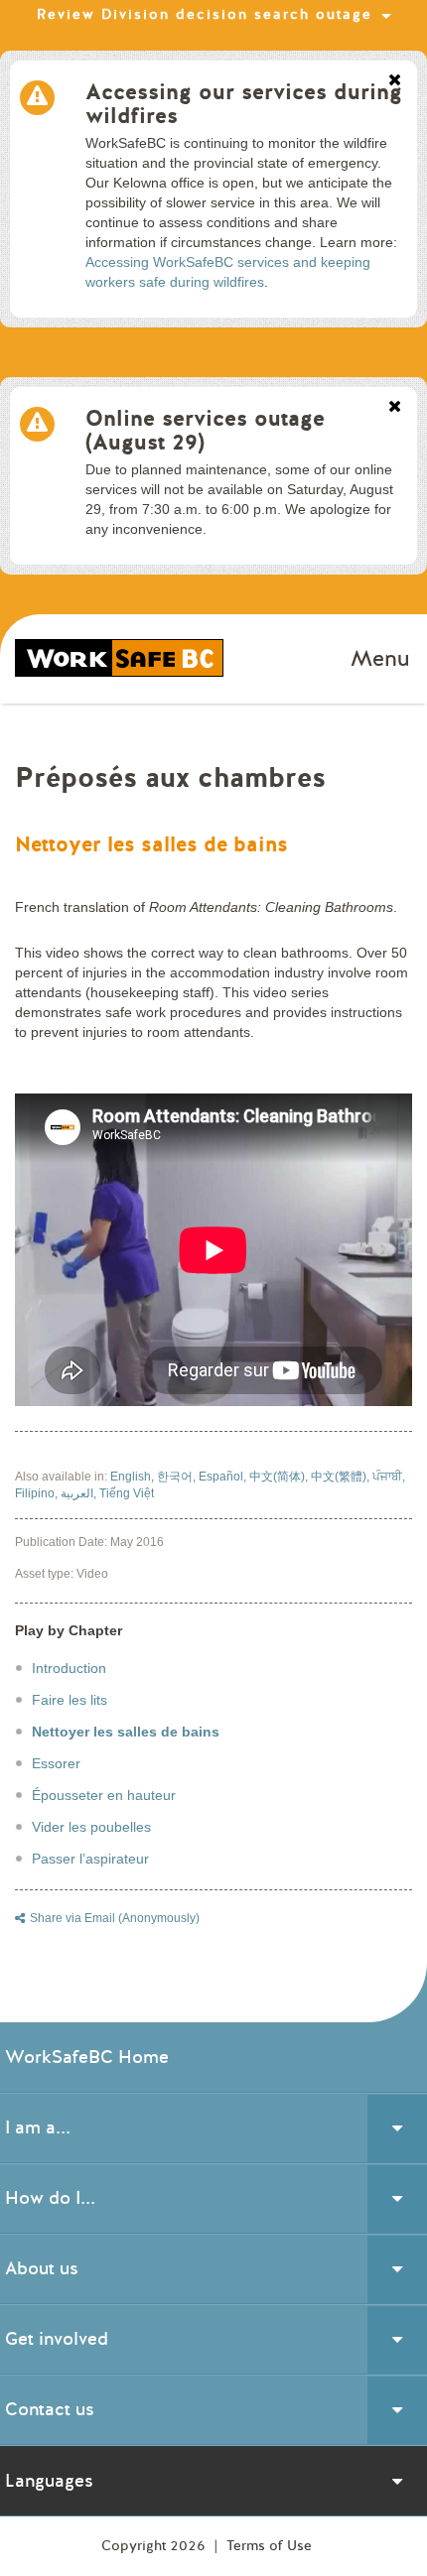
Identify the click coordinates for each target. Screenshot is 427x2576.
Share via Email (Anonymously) (115, 1918)
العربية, (80, 1493)
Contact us (50, 2409)
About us (42, 2268)
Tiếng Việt (127, 1493)
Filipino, (38, 1493)
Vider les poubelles (91, 1827)
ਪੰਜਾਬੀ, (389, 1477)
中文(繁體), (342, 1477)
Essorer (56, 1763)
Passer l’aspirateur (90, 1859)
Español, (224, 1477)
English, (134, 1477)
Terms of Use (269, 2546)
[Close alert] (395, 81)
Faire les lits (70, 1700)
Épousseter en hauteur (104, 1795)
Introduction (69, 1668)
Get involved (57, 2339)
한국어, (178, 1477)
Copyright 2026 (155, 2546)
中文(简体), (280, 1477)
